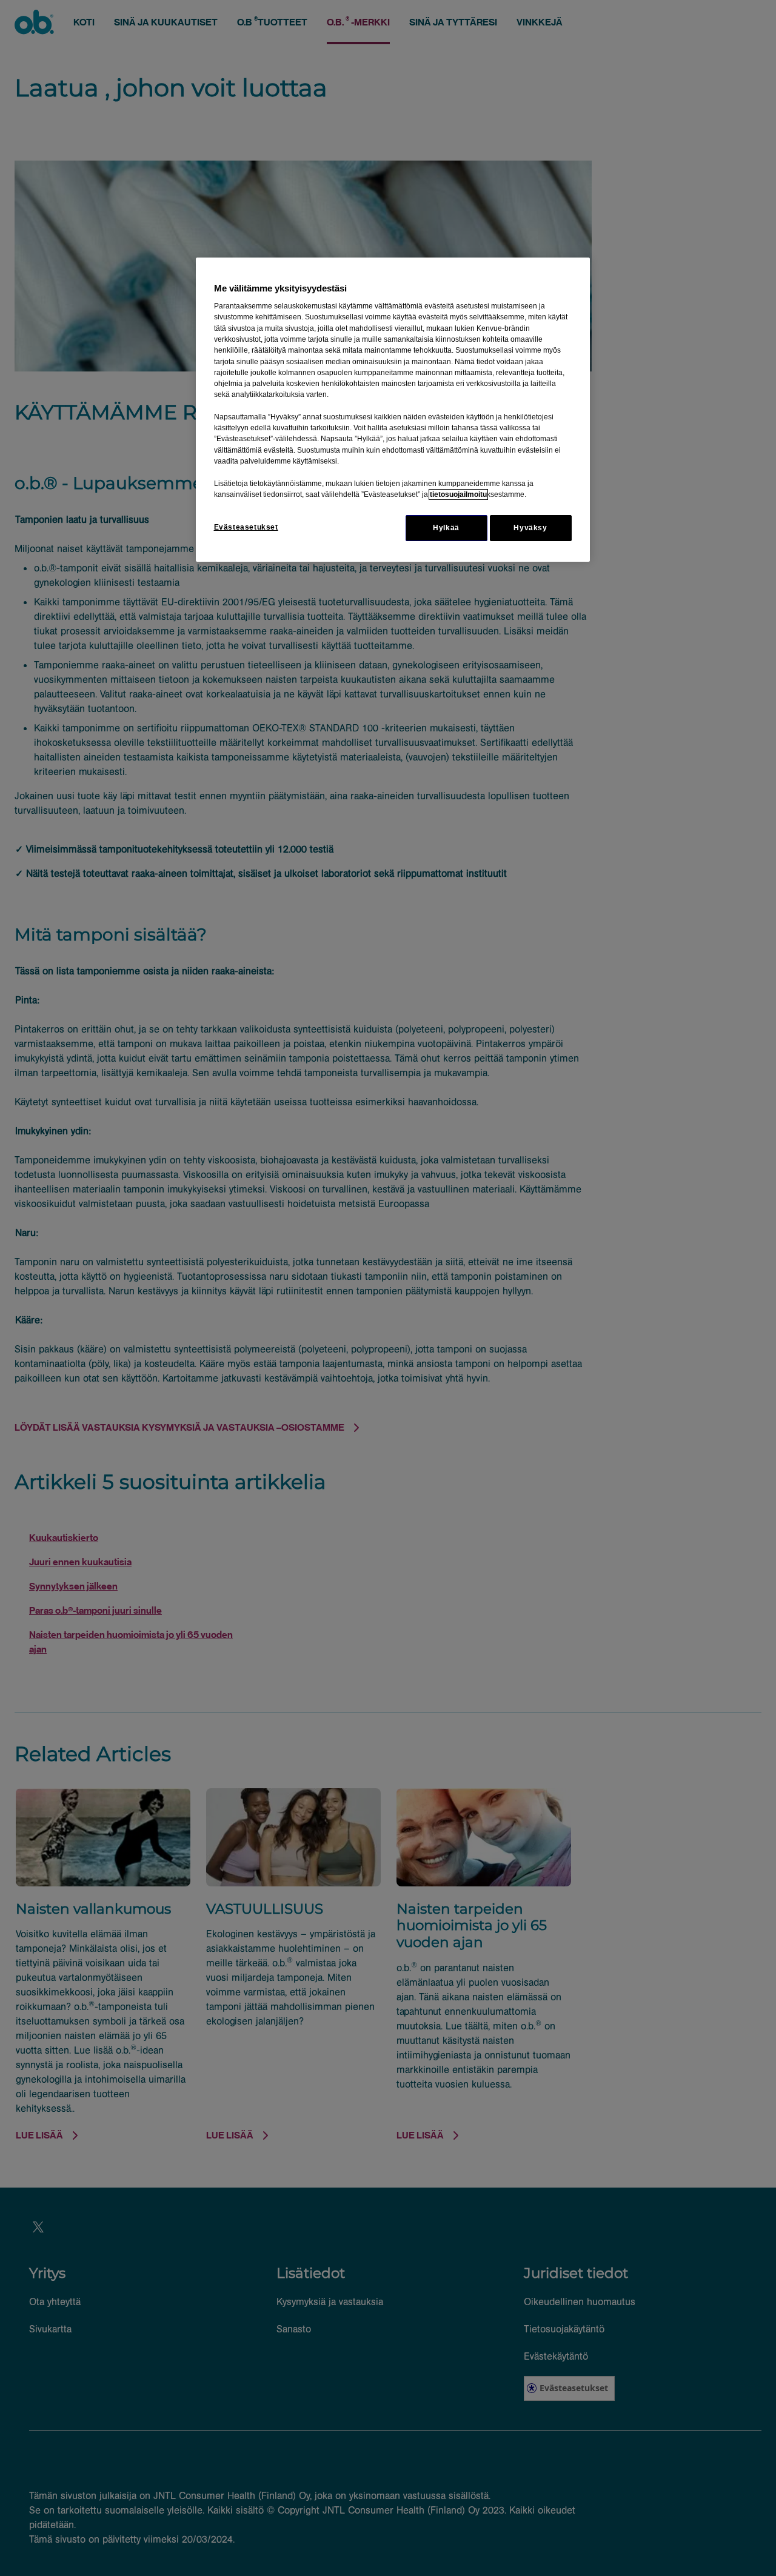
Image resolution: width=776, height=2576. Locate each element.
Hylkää (446, 528)
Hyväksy (530, 528)
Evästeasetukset (246, 527)
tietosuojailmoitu (458, 494)
